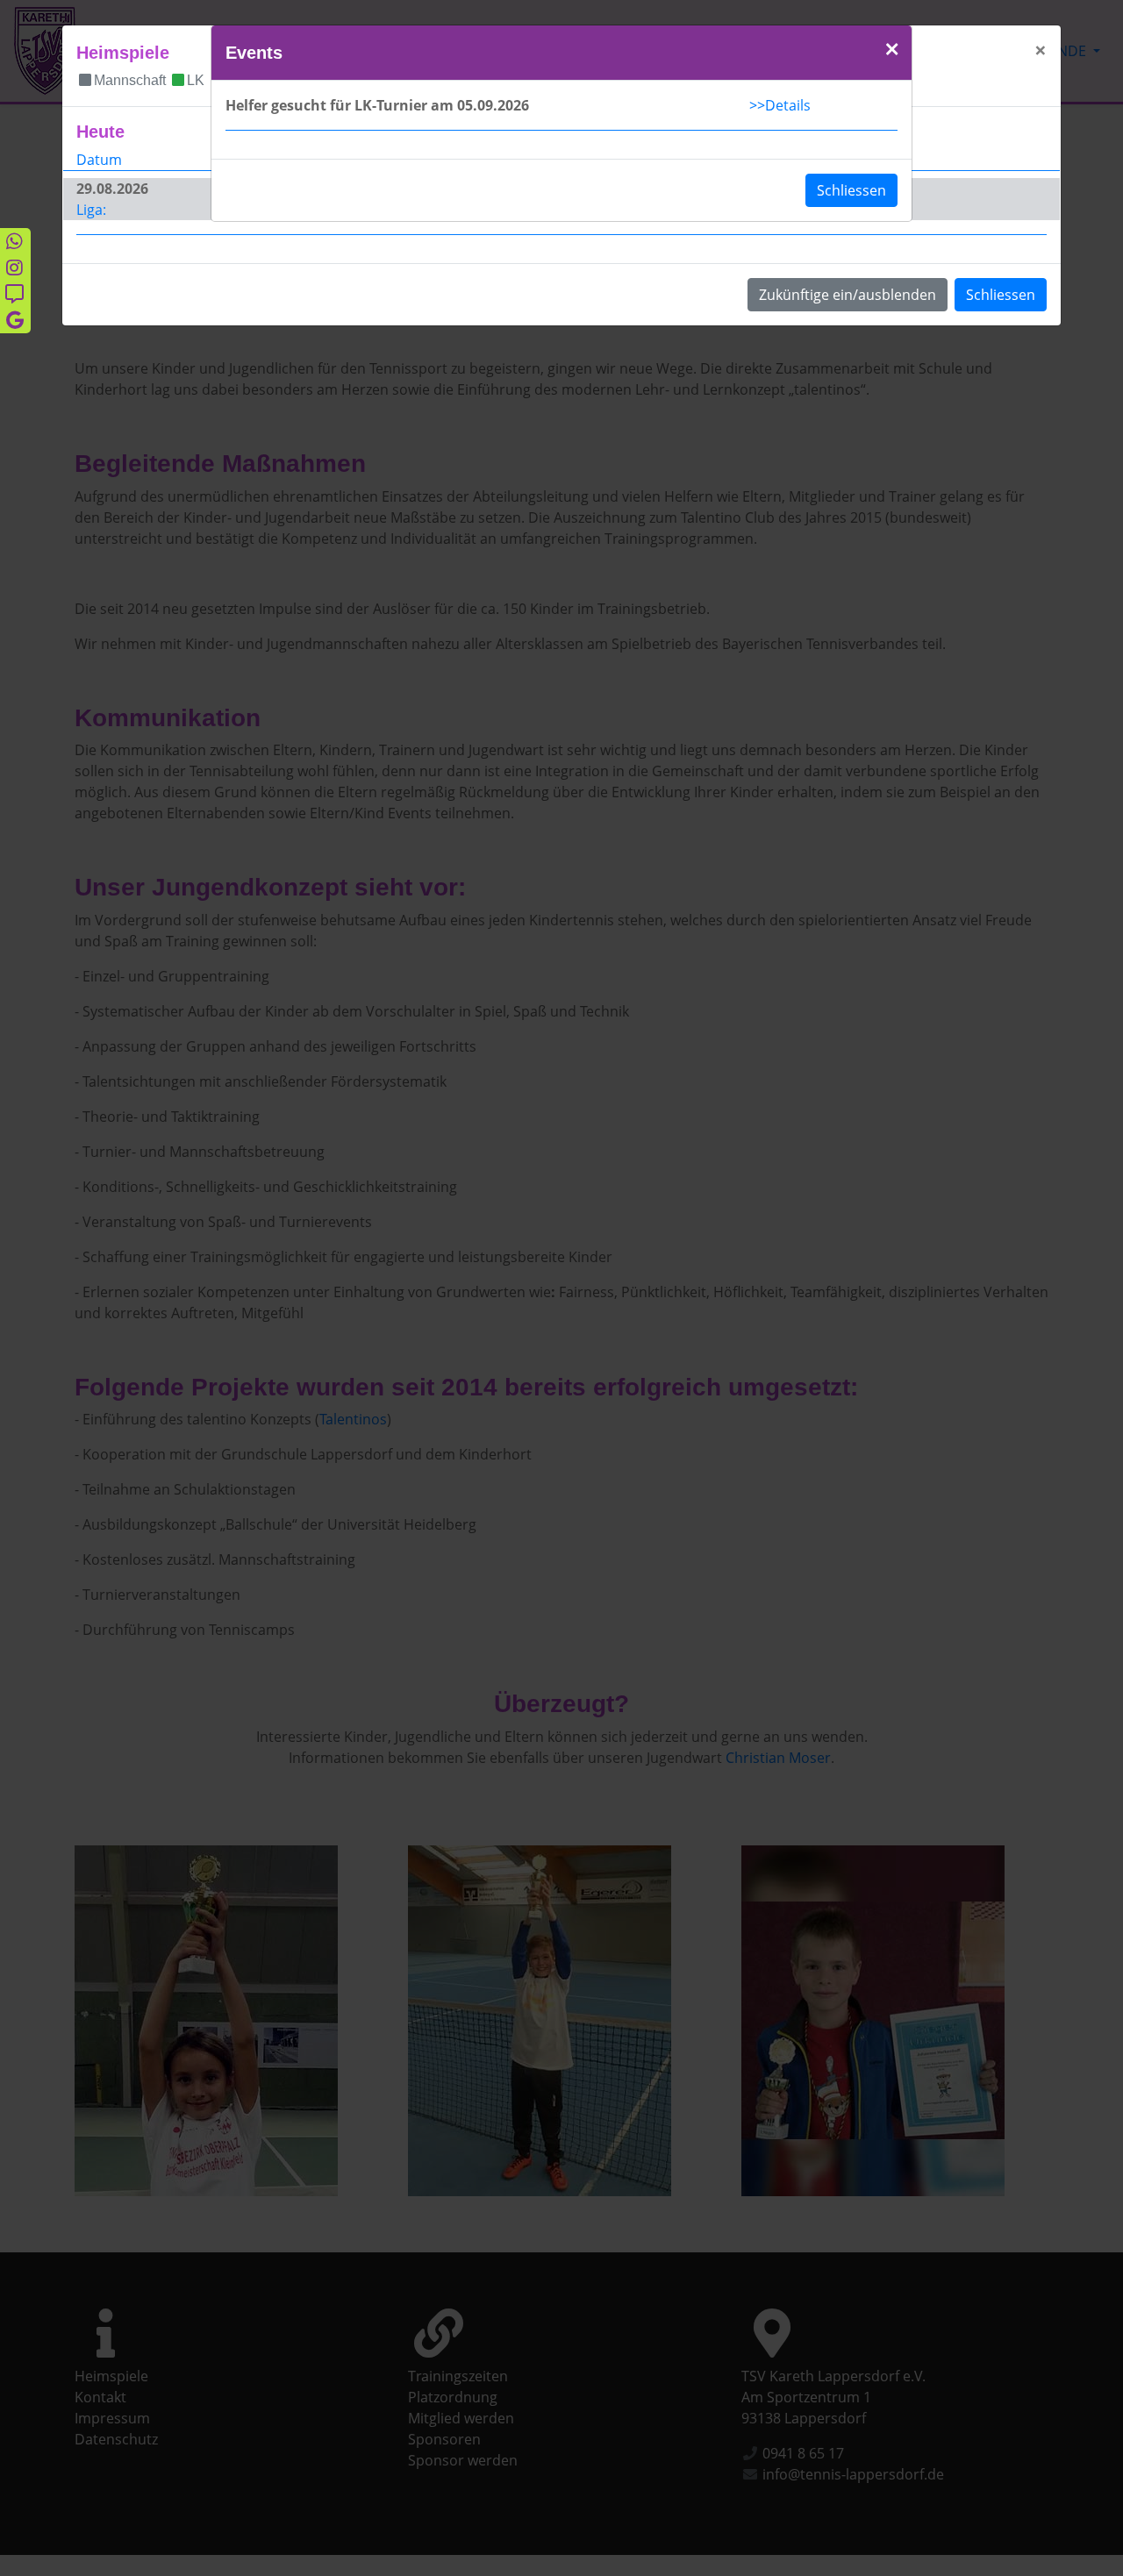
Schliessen (851, 190)
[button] (892, 50)
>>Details (780, 105)
